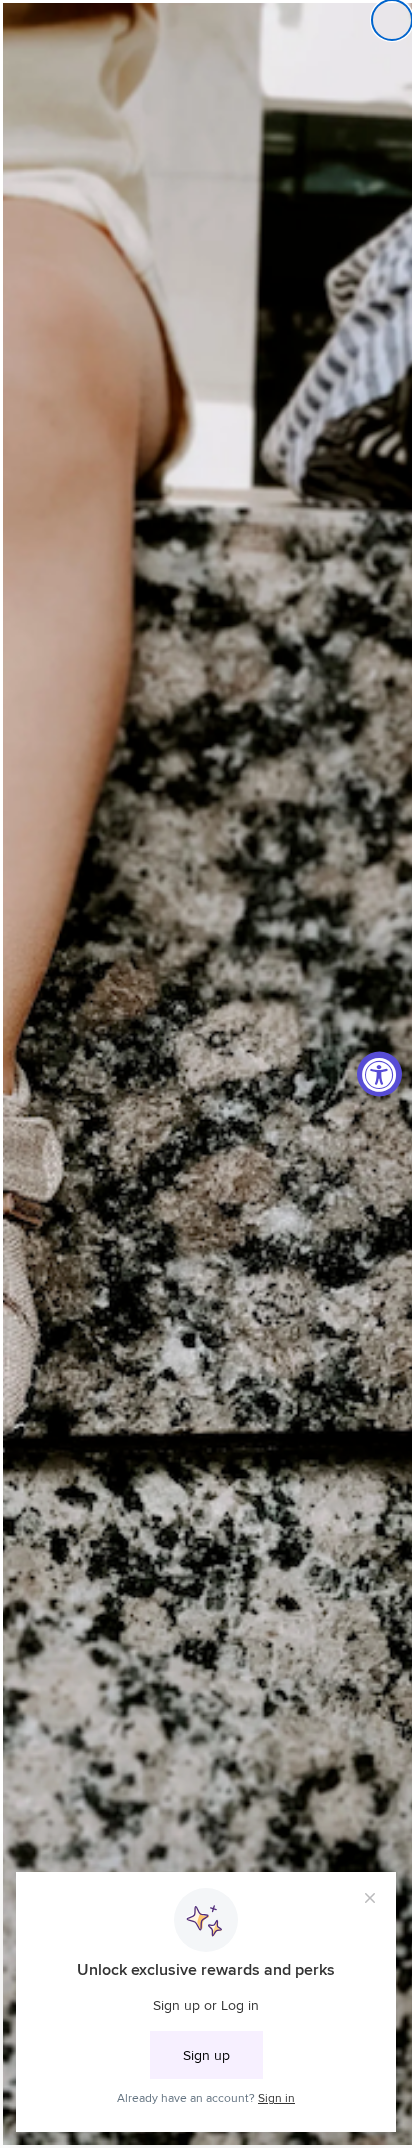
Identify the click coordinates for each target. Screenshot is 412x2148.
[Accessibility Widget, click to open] (379, 1074)
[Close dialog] (392, 20)
